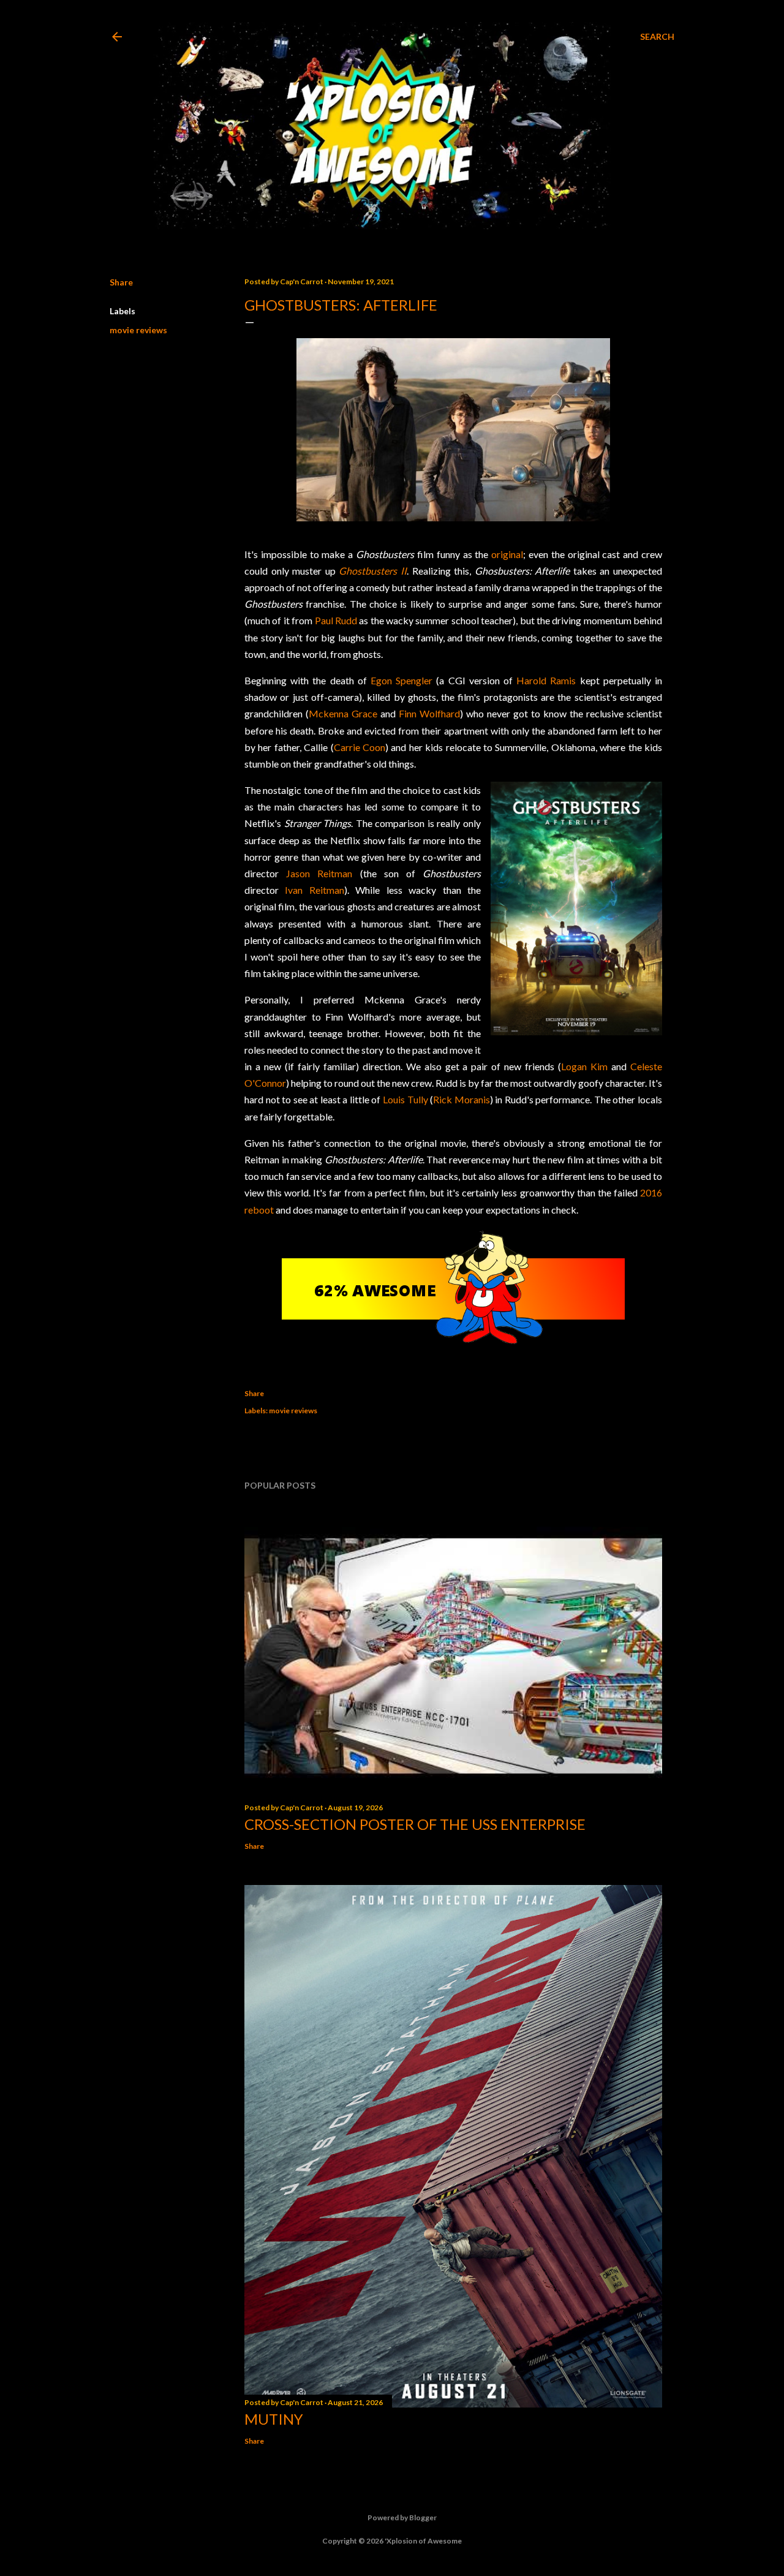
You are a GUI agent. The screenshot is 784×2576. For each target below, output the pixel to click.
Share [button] (121, 282)
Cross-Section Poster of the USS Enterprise (415, 1824)
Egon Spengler (401, 680)
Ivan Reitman (314, 890)
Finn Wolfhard (429, 713)
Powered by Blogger (402, 2517)
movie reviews (138, 330)
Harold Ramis (546, 680)
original (507, 554)
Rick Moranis (462, 1099)
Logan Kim (584, 1066)
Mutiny (274, 2419)
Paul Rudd (336, 620)
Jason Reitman (319, 873)
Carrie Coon (360, 747)
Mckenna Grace (343, 713)
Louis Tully (405, 1099)
